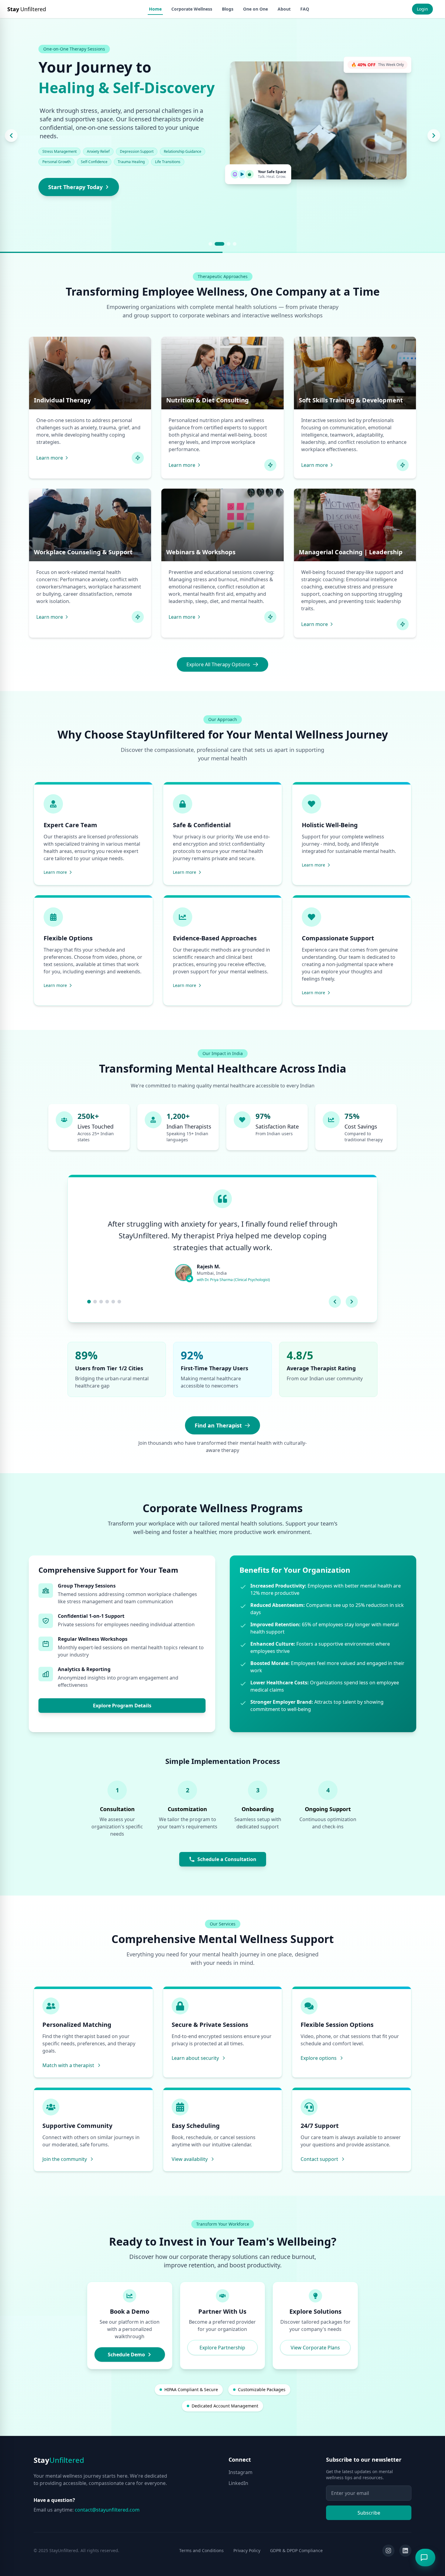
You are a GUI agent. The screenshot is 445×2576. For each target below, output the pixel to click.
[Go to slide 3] (229, 244)
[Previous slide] (11, 136)
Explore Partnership (222, 2348)
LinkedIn (238, 2483)
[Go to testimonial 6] (119, 1302)
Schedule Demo (126, 2355)
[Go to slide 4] (235, 244)
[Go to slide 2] (219, 244)
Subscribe (369, 2513)
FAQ (305, 9)
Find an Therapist (218, 1425)
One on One (255, 9)
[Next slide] (434, 136)
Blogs (228, 9)
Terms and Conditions (201, 2550)
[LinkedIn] (405, 2551)
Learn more (50, 458)
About (284, 9)
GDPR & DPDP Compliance (296, 2550)
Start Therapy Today (75, 187)
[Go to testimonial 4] (107, 1302)
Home (155, 9)
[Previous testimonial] (335, 1302)
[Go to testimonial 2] (95, 1302)
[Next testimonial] (352, 1302)
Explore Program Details (122, 1706)
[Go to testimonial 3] (101, 1302)
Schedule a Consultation (227, 1859)
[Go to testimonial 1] (89, 1302)
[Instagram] (388, 2551)
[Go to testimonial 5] (113, 1302)
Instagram (241, 2472)
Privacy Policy (247, 2550)
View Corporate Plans (315, 2348)
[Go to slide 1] (210, 244)
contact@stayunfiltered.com (107, 2510)
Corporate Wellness (192, 9)
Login (422, 9)
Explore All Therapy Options (218, 664)
